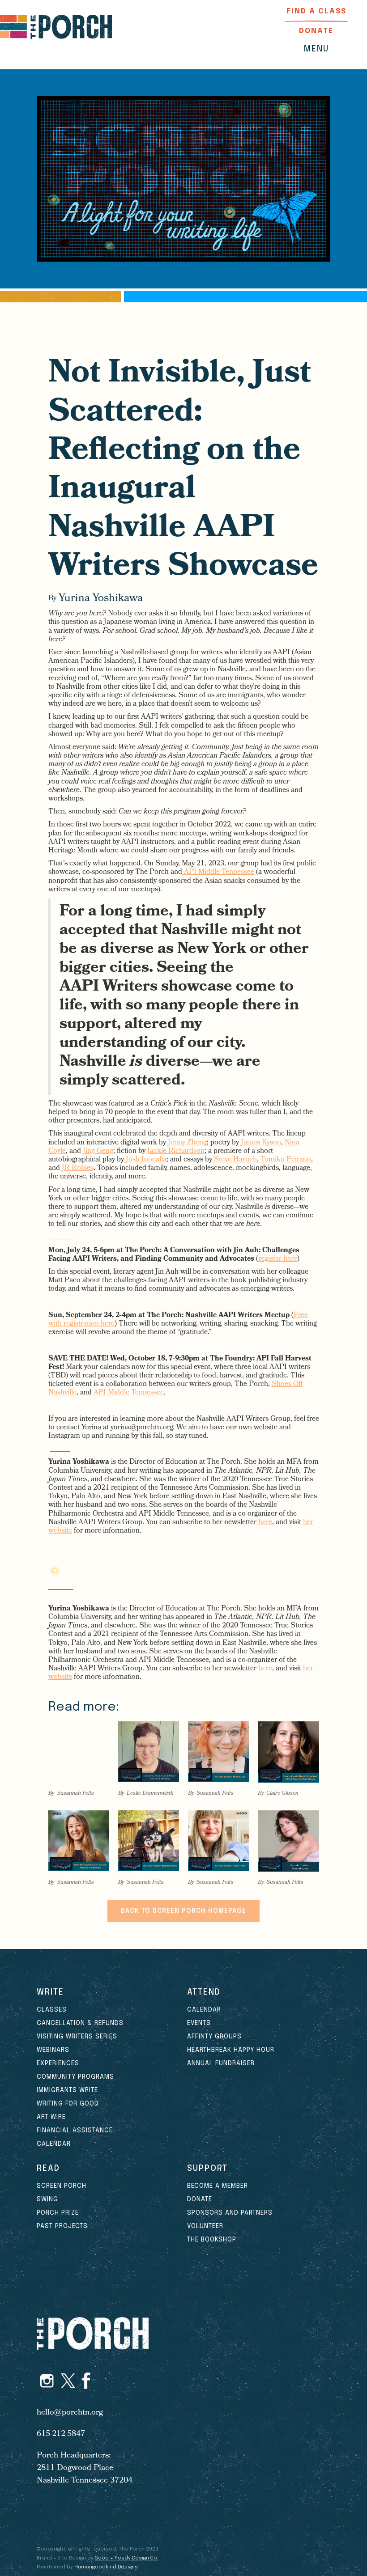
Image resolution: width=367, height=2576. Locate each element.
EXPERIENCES (58, 2063)
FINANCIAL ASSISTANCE (75, 2131)
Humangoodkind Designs (106, 2567)
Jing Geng (98, 1151)
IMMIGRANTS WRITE (67, 2090)
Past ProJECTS (62, 2226)
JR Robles (78, 1168)
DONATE (316, 31)
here (264, 1523)
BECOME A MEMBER (218, 2186)
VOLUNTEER (205, 2226)
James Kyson (261, 1143)
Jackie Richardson (176, 1151)
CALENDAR (54, 2144)
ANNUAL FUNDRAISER (221, 2063)
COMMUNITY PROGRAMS (75, 2077)
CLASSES (52, 2010)
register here (278, 1259)
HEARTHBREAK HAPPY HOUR (231, 2050)
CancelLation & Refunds (80, 2023)
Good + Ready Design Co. (127, 2558)
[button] (316, 49)
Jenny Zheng (186, 1143)
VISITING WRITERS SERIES (77, 2037)
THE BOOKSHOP (212, 2240)
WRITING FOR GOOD (68, 2104)
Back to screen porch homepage (183, 1911)
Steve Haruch (235, 1160)
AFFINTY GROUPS (214, 2037)
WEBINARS (53, 2050)
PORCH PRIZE (58, 2213)
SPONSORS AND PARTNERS (230, 2213)
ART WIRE (51, 2117)
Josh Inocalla (146, 1160)
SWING (47, 2199)
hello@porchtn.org (70, 2413)
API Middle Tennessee (218, 872)
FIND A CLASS (316, 11)
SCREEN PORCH (62, 2186)
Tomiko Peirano (286, 1160)
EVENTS (199, 2023)
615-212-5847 (61, 2434)
